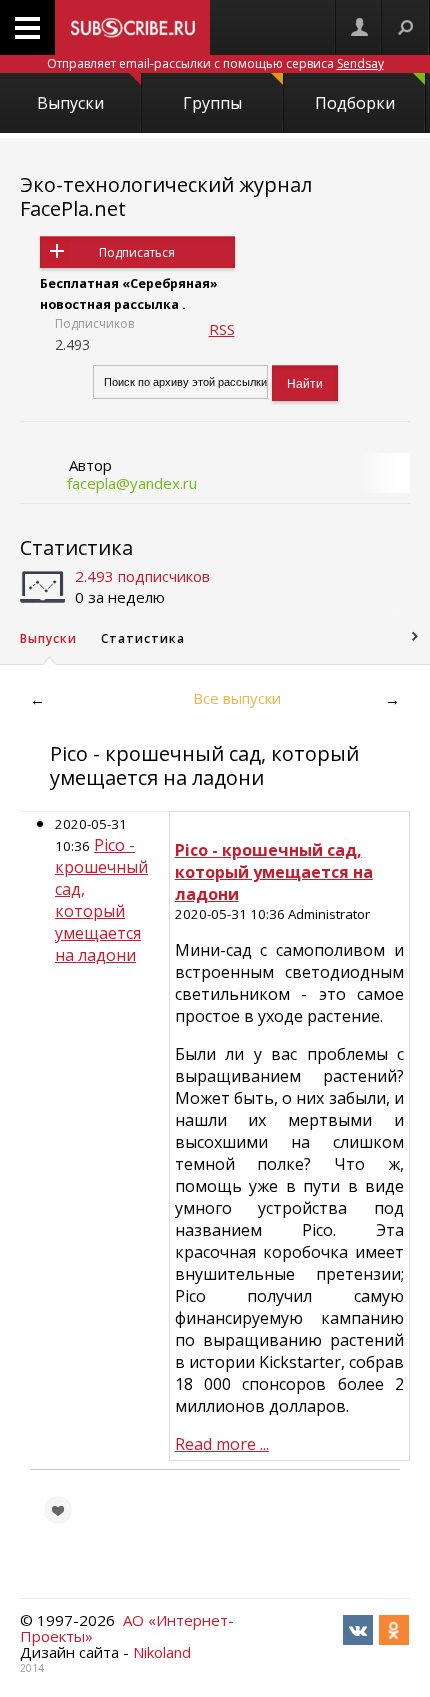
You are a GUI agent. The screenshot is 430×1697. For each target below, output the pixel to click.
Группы (212, 103)
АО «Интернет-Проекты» (127, 1628)
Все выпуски (237, 698)
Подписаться (137, 252)
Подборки (355, 103)
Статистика (76, 547)
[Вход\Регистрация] (359, 27)
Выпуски (70, 103)
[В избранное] (58, 1510)
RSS (222, 329)
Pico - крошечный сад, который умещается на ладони (101, 900)
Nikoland (162, 1652)
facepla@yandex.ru (132, 483)
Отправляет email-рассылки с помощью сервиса (215, 63)
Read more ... (222, 1444)
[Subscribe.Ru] (132, 27)
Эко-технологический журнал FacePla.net (166, 196)
